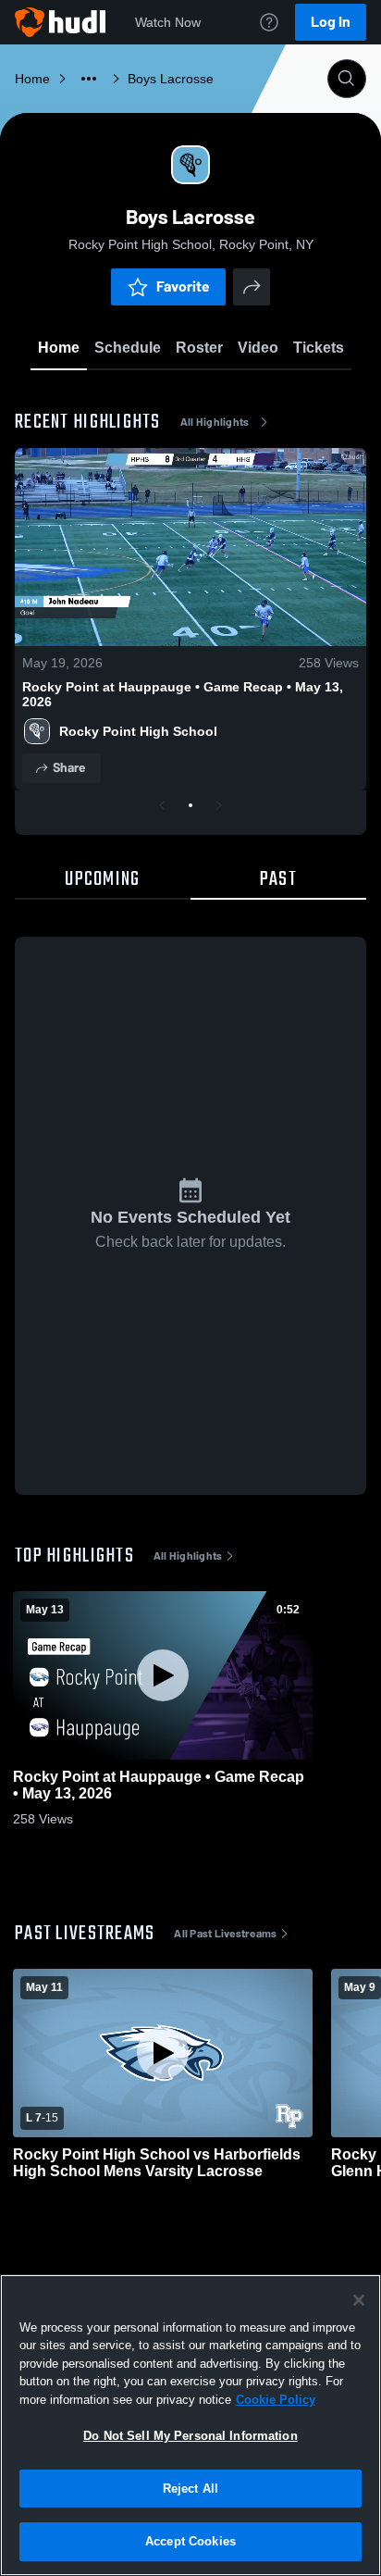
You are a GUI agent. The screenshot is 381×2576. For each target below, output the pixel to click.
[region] (190, 2425)
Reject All (190, 2489)
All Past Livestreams (225, 1934)
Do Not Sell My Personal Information (190, 2436)
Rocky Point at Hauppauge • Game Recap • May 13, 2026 (183, 694)
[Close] (359, 2300)
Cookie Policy (276, 2400)
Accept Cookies (190, 2541)
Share (69, 768)
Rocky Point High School (138, 731)
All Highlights (215, 422)
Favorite (183, 286)
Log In (331, 22)
